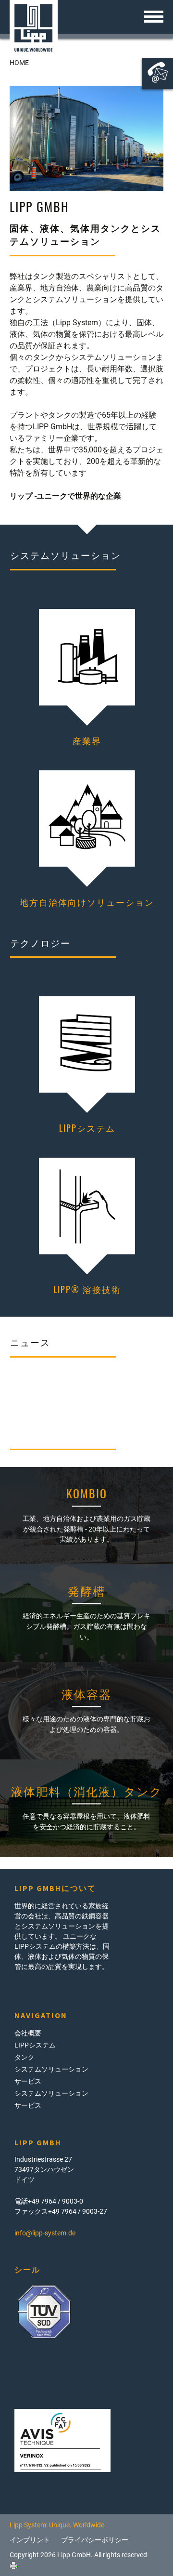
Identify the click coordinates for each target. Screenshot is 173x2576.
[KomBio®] (86, 1516)
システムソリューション (51, 2069)
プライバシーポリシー (95, 2540)
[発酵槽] (86, 1613)
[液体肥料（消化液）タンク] (86, 1808)
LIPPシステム (35, 2045)
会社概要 (28, 2033)
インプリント (30, 2540)
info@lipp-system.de (45, 2233)
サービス (28, 2081)
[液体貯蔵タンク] (86, 1711)
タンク (25, 2057)
